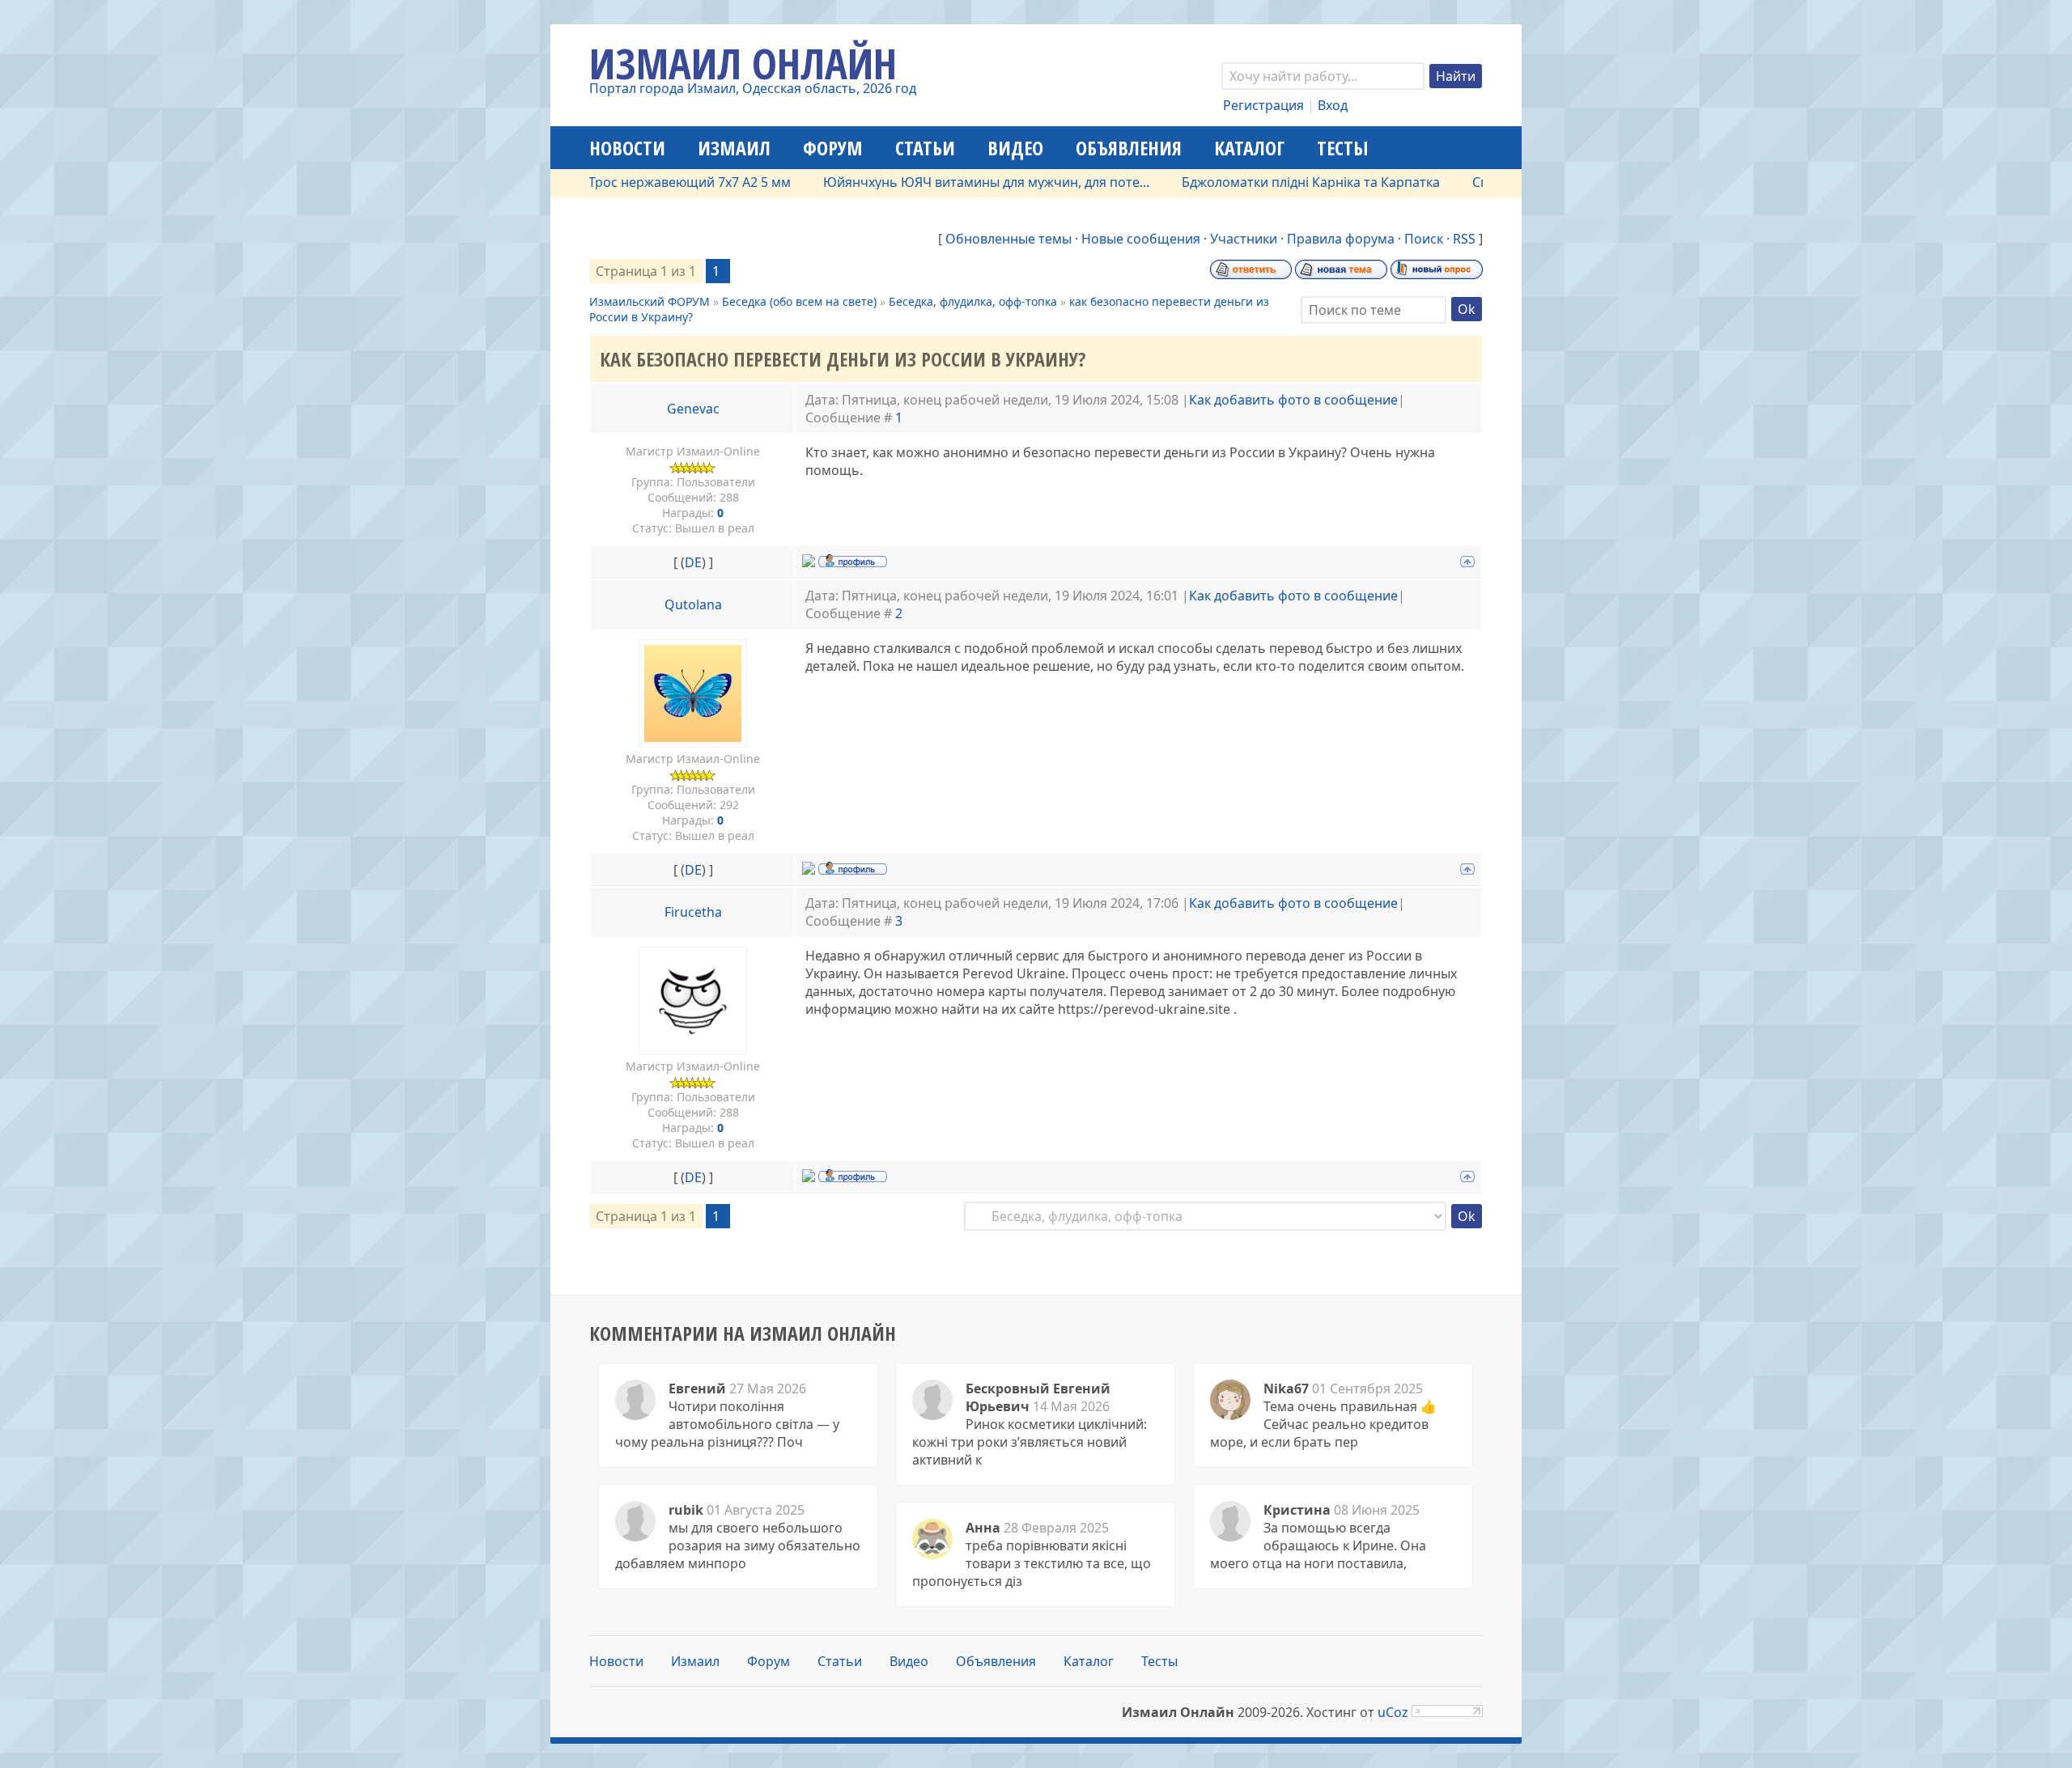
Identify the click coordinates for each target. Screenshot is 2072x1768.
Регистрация (1263, 105)
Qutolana (693, 604)
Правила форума (1341, 239)
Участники (1244, 239)
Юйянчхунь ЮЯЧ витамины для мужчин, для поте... (938, 182)
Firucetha (693, 912)
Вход (1333, 105)
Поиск (1424, 239)
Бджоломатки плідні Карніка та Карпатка (1263, 182)
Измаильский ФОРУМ (650, 301)
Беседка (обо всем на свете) (799, 301)
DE (693, 562)
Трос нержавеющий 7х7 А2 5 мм (642, 182)
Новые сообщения (1141, 239)
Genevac (693, 409)
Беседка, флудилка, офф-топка (973, 301)
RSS (1464, 239)
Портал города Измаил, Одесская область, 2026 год (753, 88)
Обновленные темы (1008, 239)
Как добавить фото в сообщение (1293, 400)
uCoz (1393, 1712)
